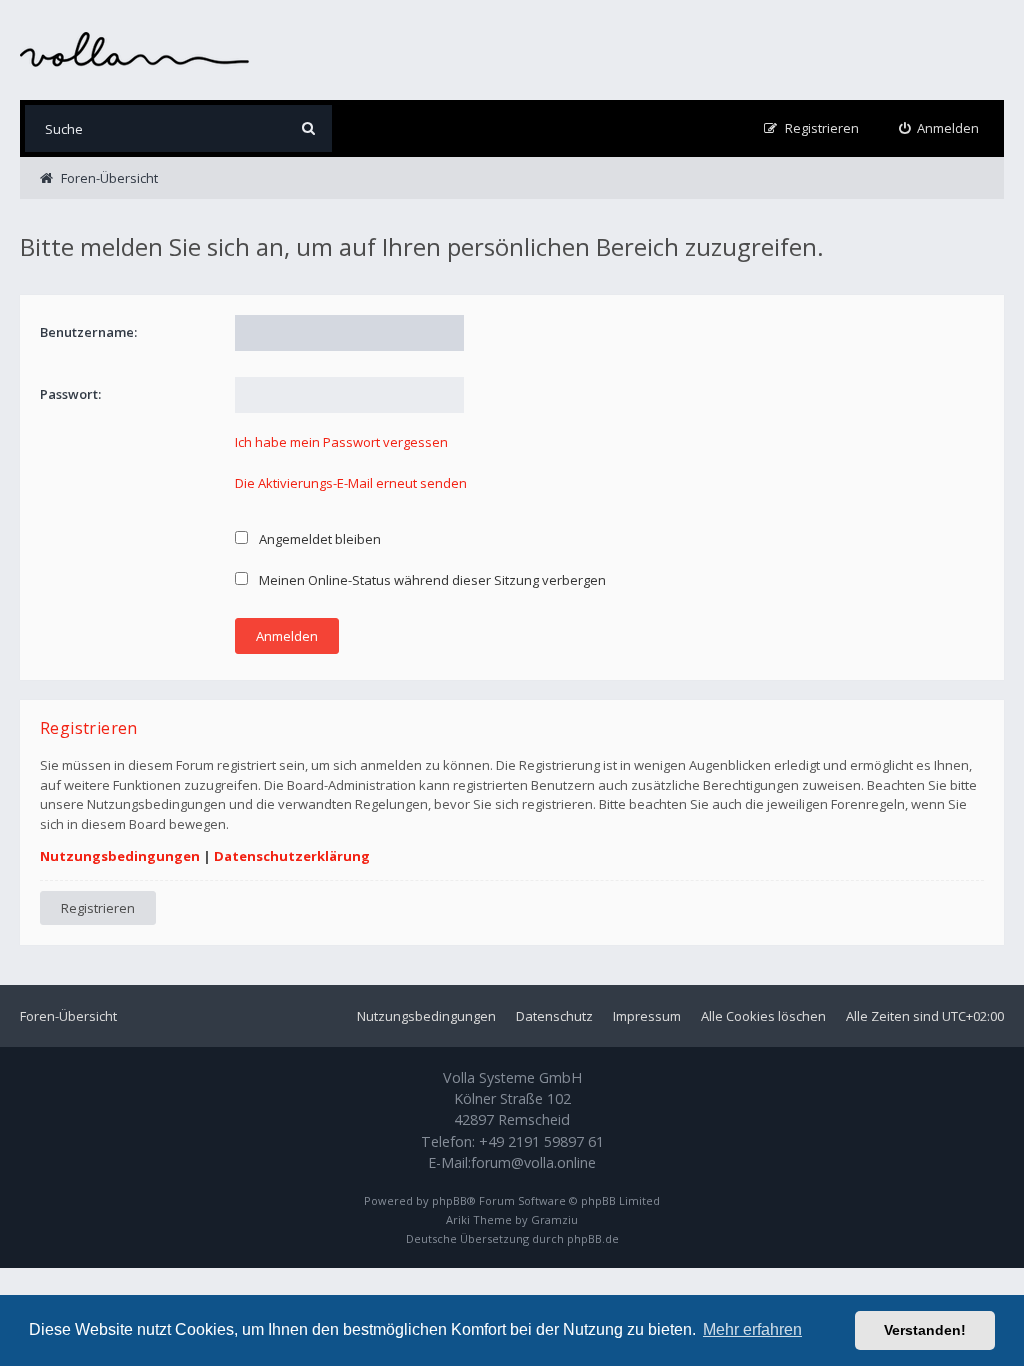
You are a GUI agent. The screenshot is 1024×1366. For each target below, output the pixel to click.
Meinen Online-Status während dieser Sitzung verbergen (431, 580)
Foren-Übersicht (68, 1016)
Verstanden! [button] (925, 1330)
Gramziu (554, 1219)
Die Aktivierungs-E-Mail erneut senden (351, 483)
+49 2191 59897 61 (541, 1141)
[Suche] (308, 128)
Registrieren (98, 908)
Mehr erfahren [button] (752, 1329)
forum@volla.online (533, 1162)
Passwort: (70, 394)
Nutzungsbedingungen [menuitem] (426, 1016)
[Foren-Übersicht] (135, 49)
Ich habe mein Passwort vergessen (341, 442)
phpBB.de (593, 1238)
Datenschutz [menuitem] (554, 1016)
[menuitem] (939, 128)
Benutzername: (88, 332)
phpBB (449, 1200)
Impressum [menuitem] (647, 1016)
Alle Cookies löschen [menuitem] (763, 1016)
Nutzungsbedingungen (120, 856)
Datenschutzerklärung (292, 856)
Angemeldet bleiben (318, 539)
